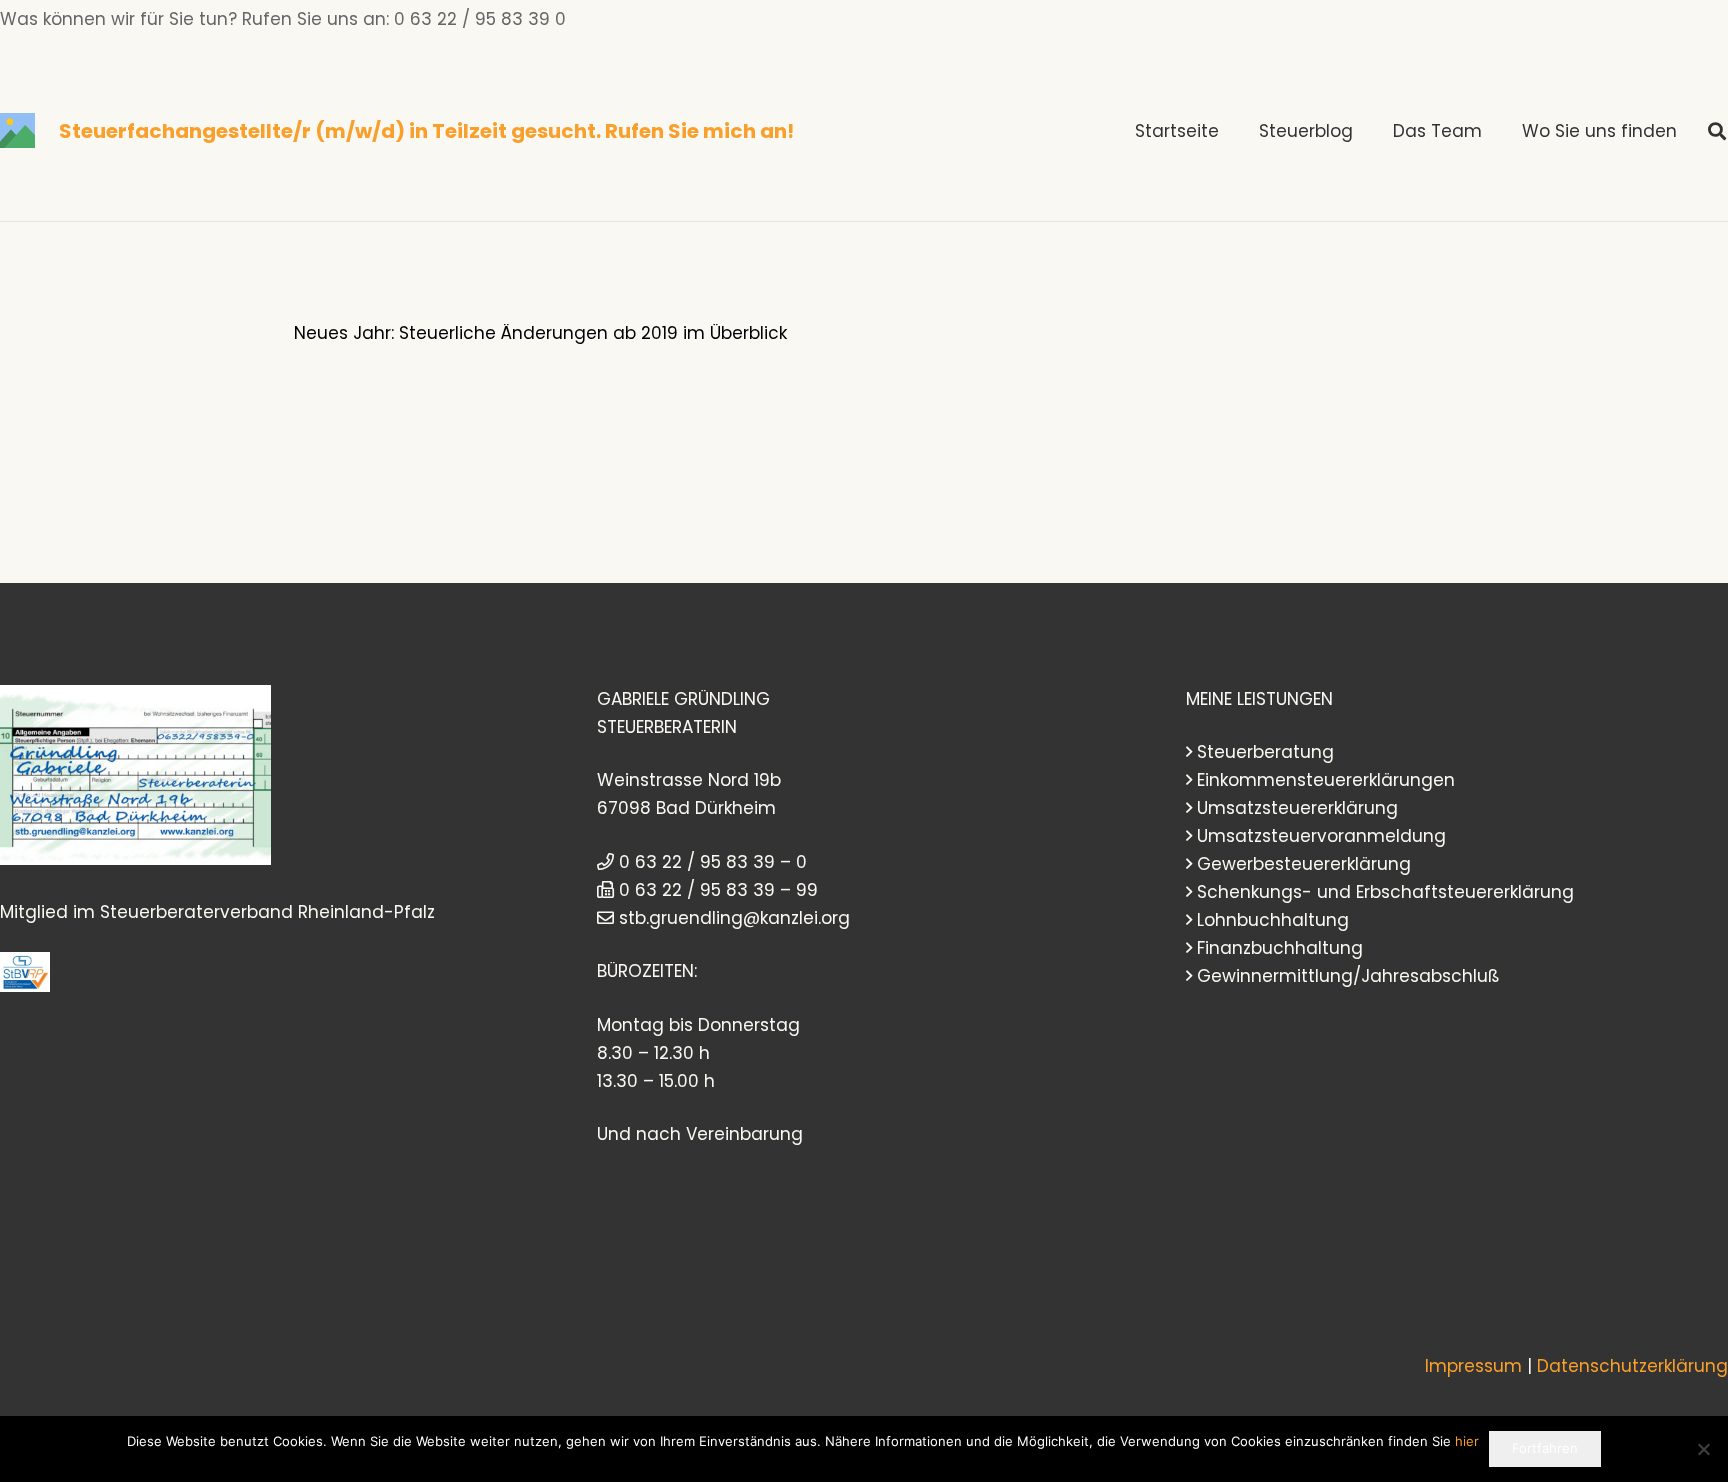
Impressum (1473, 1366)
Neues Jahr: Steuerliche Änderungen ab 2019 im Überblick (540, 333)
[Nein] (1703, 1449)
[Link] (17, 130)
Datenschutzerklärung (1632, 1366)
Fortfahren (1545, 1448)
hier (1467, 1441)
